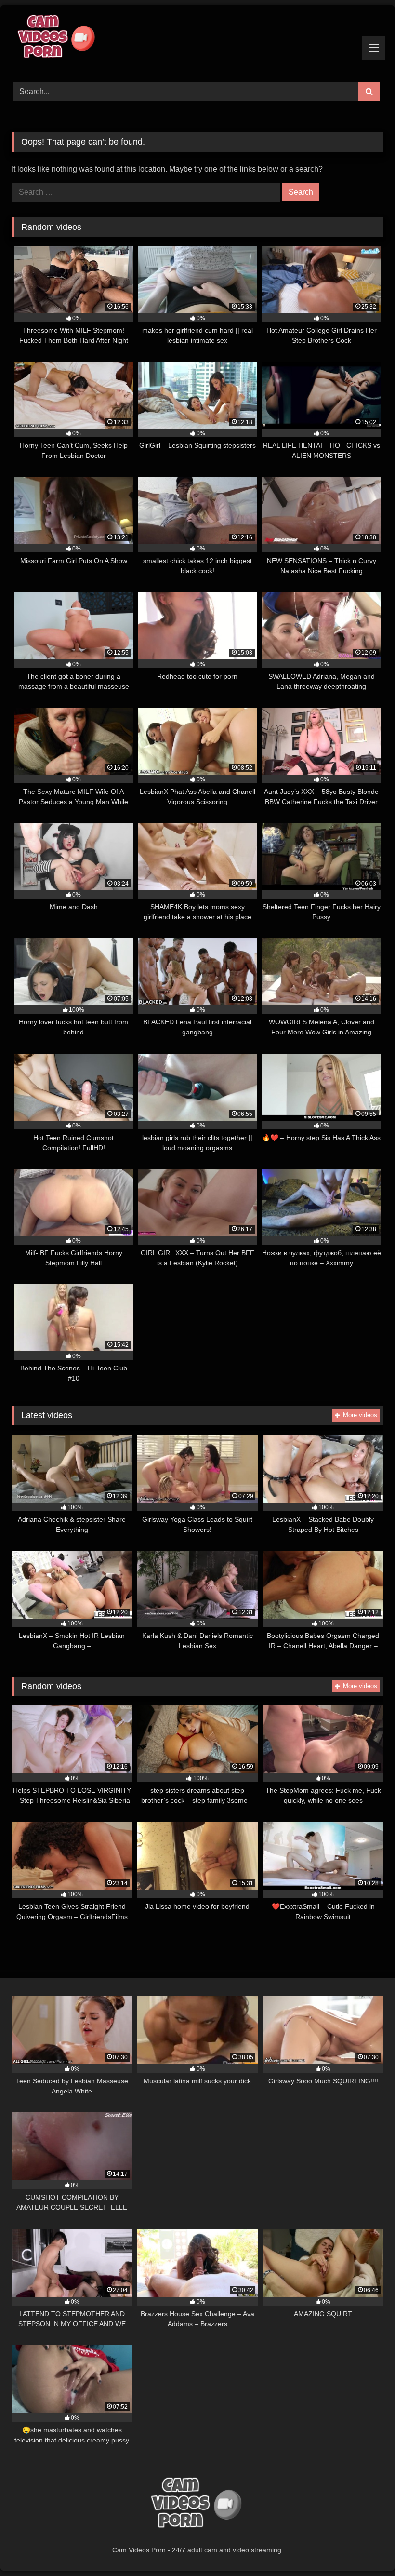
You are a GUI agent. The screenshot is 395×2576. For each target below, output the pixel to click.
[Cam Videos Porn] (197, 40)
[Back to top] (365, 2547)
